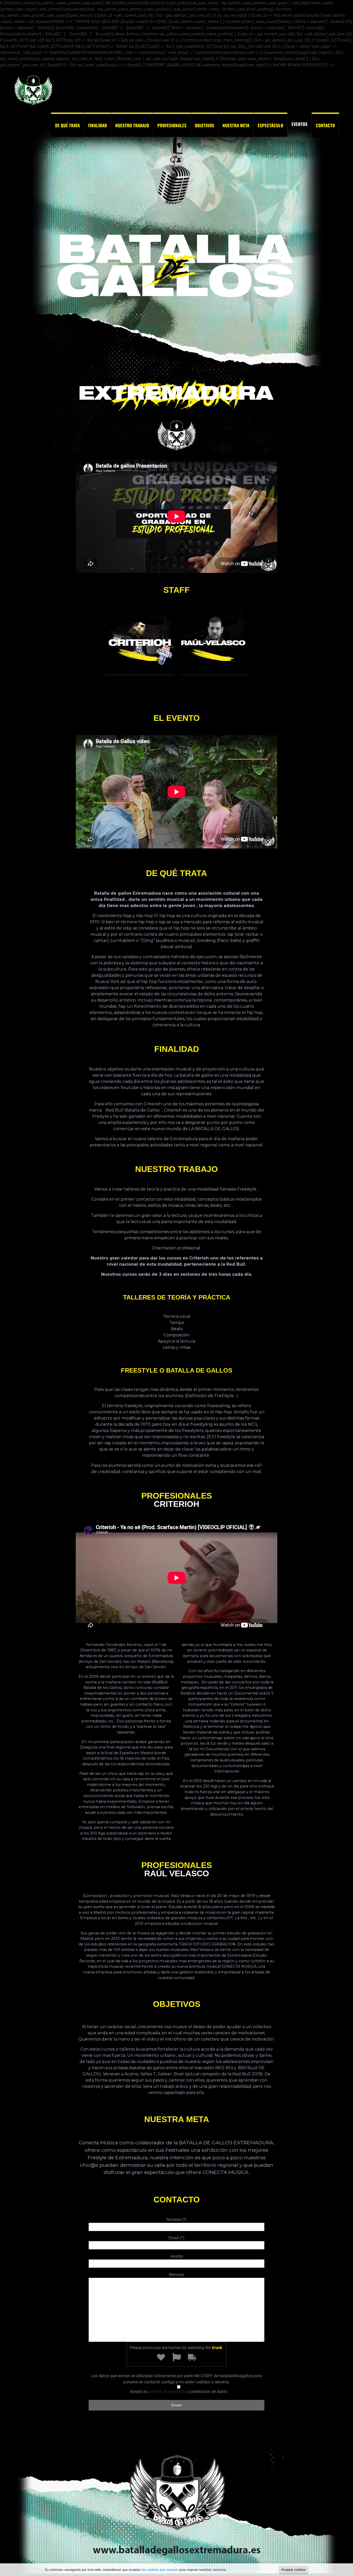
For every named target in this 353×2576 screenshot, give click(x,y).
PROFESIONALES (172, 125)
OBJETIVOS (205, 125)
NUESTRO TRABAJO (132, 125)
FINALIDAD (98, 125)
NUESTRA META (236, 125)
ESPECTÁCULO (270, 125)
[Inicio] (33, 105)
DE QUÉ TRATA (67, 125)
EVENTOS (300, 124)
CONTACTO (325, 125)
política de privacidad (168, 2392)
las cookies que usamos (160, 2570)
